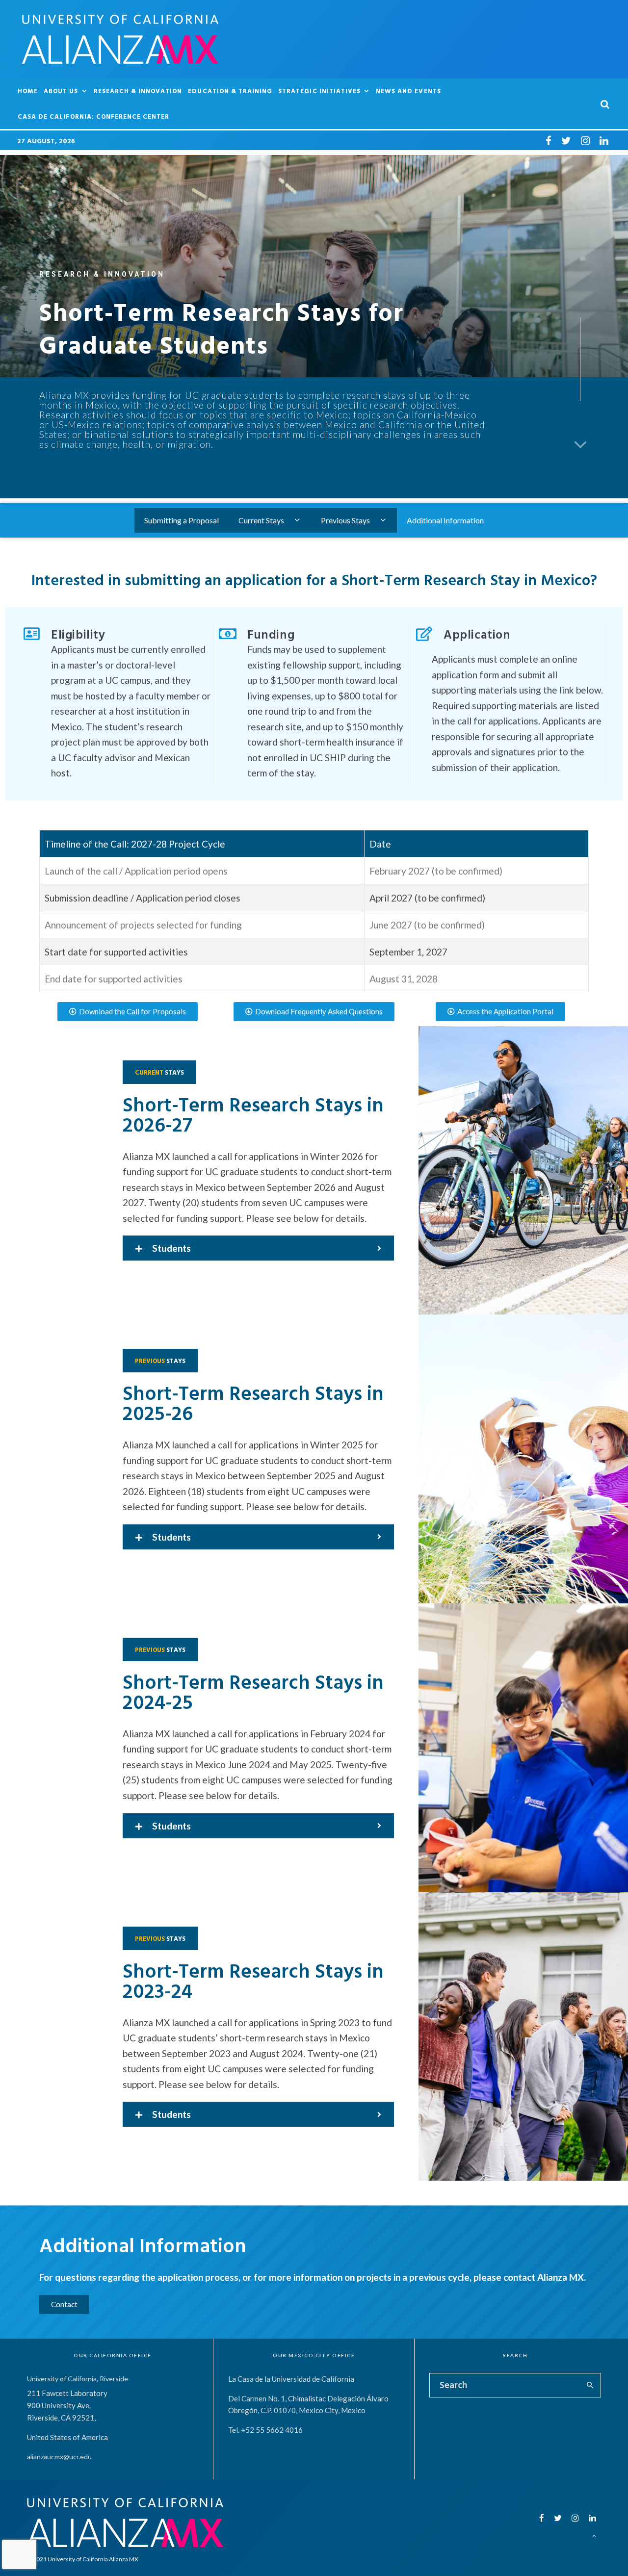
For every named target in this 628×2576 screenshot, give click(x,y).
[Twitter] (566, 140)
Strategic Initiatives (319, 91)
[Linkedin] (604, 140)
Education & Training (230, 91)
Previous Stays (345, 520)
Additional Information (445, 520)
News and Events (408, 91)
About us (61, 91)
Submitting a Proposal (182, 520)
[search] (590, 2385)
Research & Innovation (138, 91)
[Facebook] (549, 140)
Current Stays (261, 520)
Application (477, 634)
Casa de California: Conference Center (93, 116)
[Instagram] (585, 140)
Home (28, 91)
